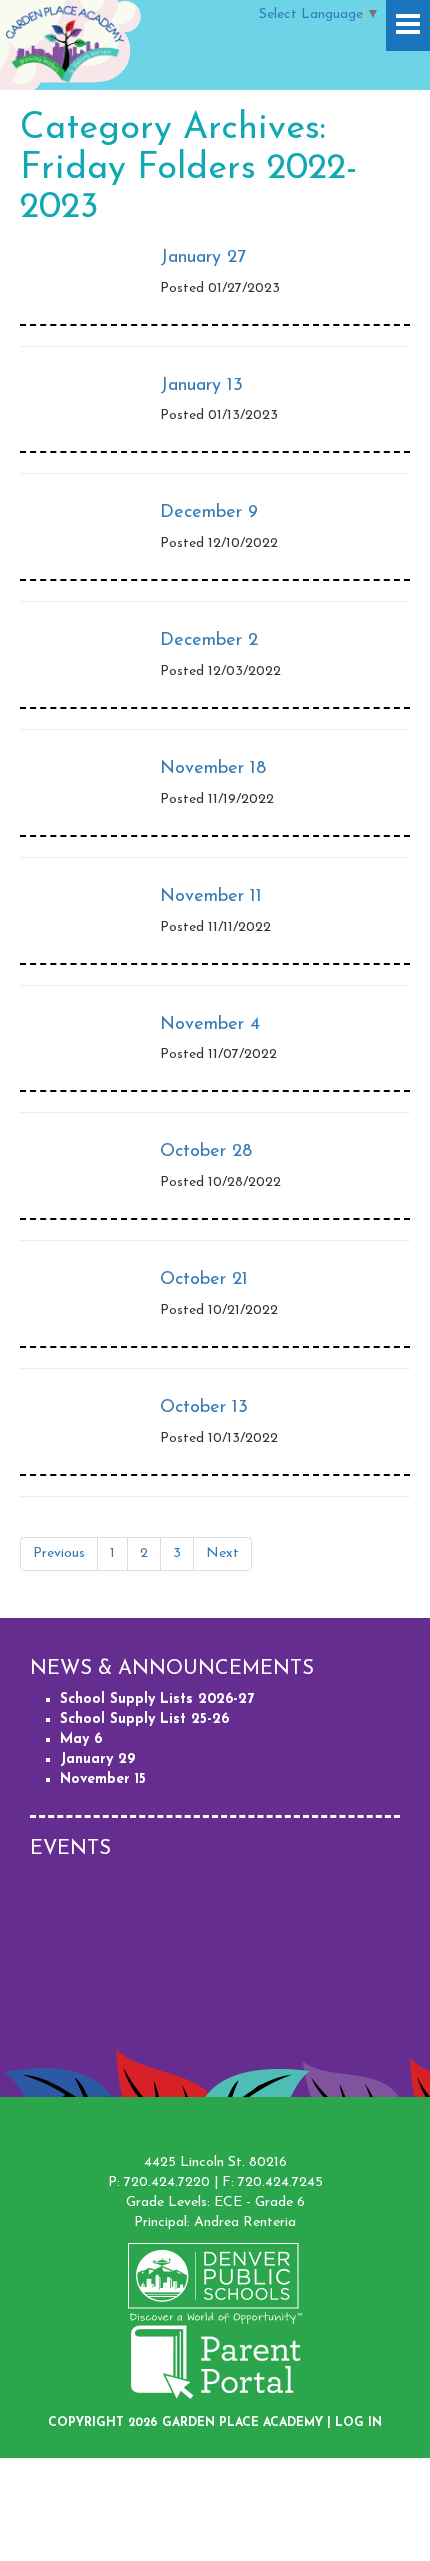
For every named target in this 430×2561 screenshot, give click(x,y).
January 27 (203, 258)
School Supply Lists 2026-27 (157, 1699)
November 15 (103, 1779)
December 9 (209, 513)
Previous (59, 1553)
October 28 (206, 1152)
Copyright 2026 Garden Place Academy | (191, 2423)
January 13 (201, 386)
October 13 (204, 1408)
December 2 (209, 641)
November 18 (213, 769)
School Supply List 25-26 (144, 1719)
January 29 (97, 1759)
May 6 (81, 1739)
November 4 (210, 1025)
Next (222, 1553)
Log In (358, 2423)
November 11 (211, 897)
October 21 (204, 1280)
